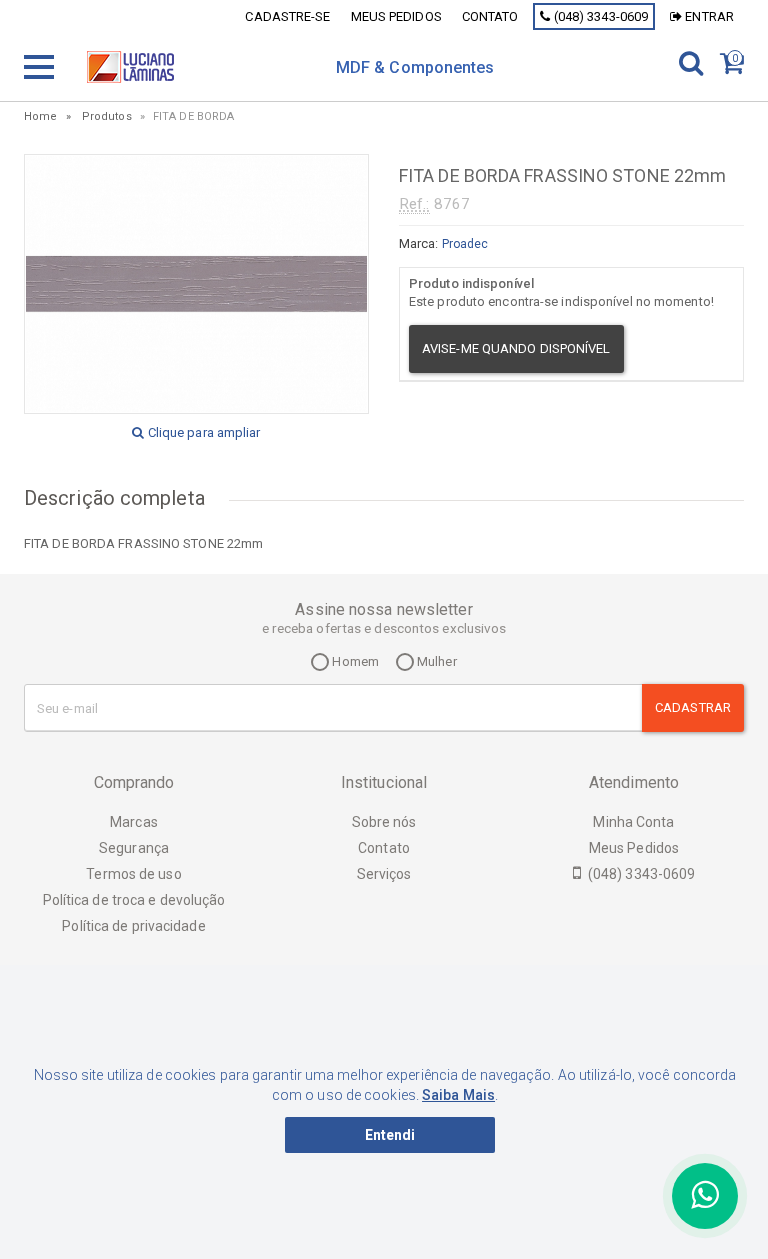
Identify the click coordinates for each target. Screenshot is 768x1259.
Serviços (384, 874)
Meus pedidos (396, 16)
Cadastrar (693, 707)
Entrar (708, 16)
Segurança (134, 848)
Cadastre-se (287, 16)
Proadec (465, 244)
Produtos (107, 116)
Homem (354, 661)
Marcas (134, 822)
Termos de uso (133, 874)
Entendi (390, 1135)
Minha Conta (633, 822)
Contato (490, 16)
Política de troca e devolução (134, 900)
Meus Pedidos (634, 848)
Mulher (435, 661)
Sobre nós (384, 822)
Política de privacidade (133, 926)
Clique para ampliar (203, 432)
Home (40, 116)
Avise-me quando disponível (516, 348)
